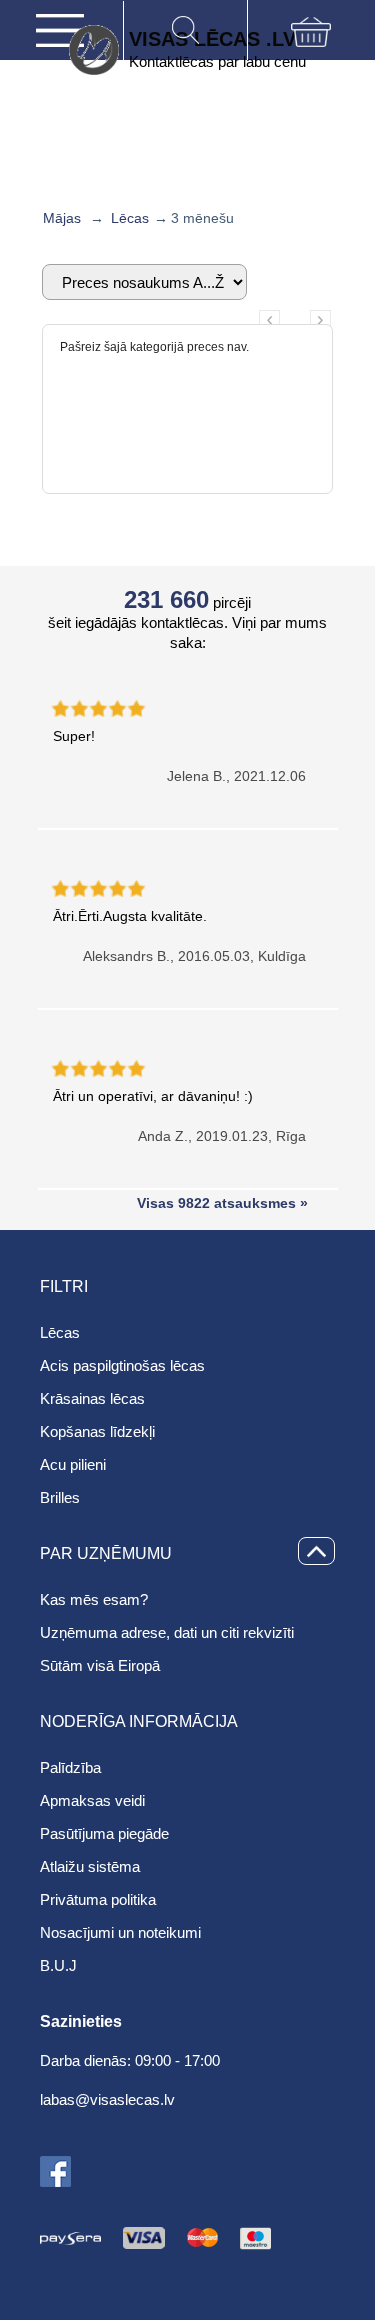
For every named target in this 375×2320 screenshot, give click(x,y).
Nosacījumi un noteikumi (120, 1932)
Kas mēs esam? (94, 1599)
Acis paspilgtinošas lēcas (122, 1365)
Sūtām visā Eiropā (100, 1665)
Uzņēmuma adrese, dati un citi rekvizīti (167, 1632)
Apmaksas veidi (92, 1800)
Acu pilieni (73, 1464)
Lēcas (130, 218)
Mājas (62, 218)
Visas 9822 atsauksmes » (222, 1203)
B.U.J (58, 1965)
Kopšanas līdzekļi (97, 1431)
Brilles (60, 1497)
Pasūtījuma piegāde (104, 1833)
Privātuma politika (98, 1899)
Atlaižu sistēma (90, 1866)
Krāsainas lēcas (92, 1398)
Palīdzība (70, 1767)
